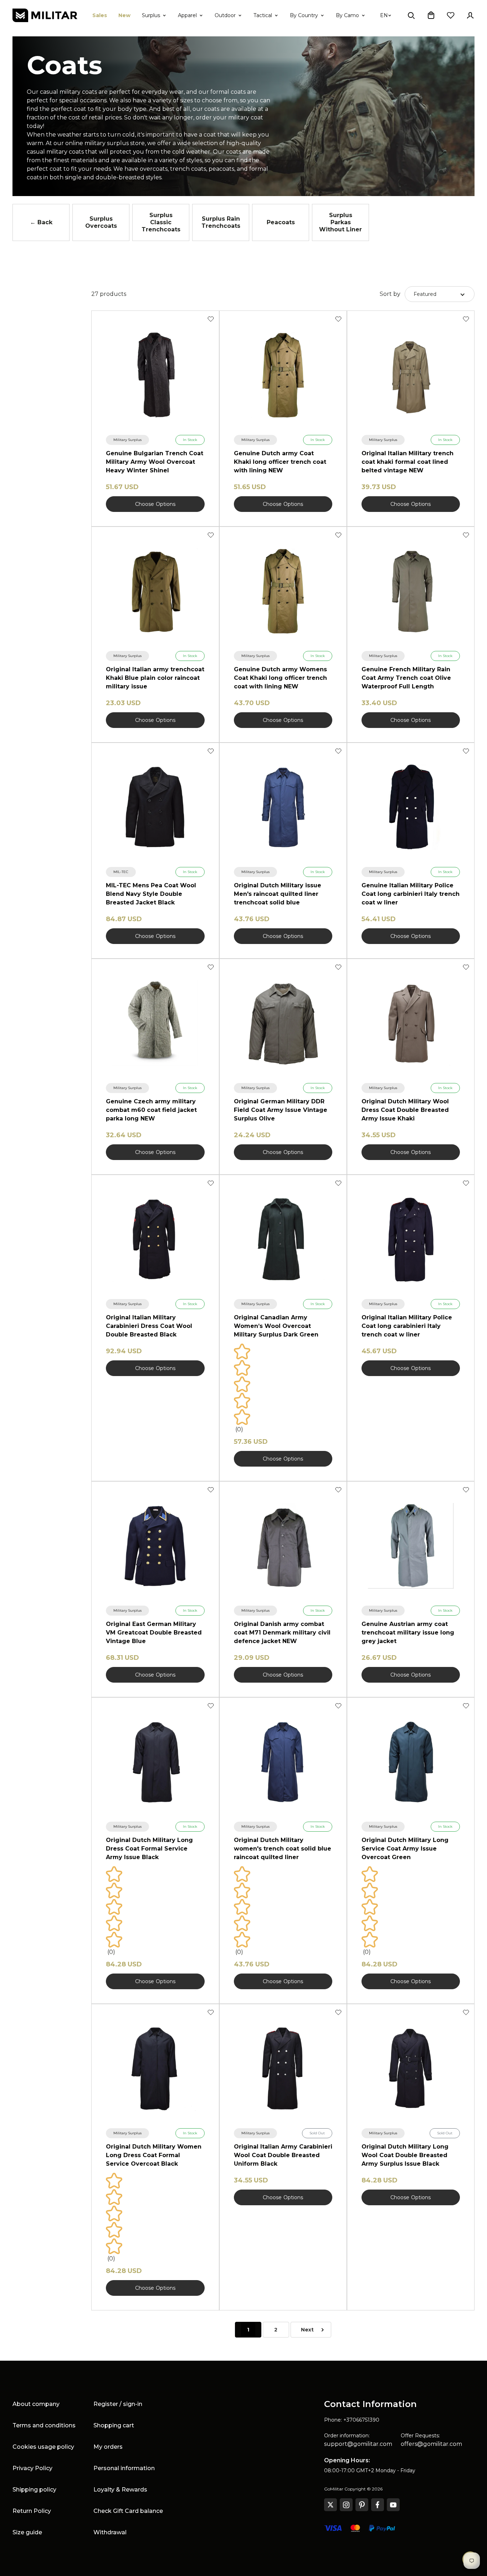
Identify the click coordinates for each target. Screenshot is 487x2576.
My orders (108, 2447)
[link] (127, 440)
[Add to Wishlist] (211, 319)
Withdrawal (110, 2532)
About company (36, 2404)
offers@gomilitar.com (431, 2444)
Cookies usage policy (43, 2447)
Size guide (27, 2532)
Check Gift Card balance (128, 2511)
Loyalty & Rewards (120, 2490)
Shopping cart (114, 2425)
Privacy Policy (32, 2468)
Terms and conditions (44, 2425)
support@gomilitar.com (358, 2444)
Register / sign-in (118, 2404)
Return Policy (32, 2511)
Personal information (124, 2468)
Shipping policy (34, 2490)
